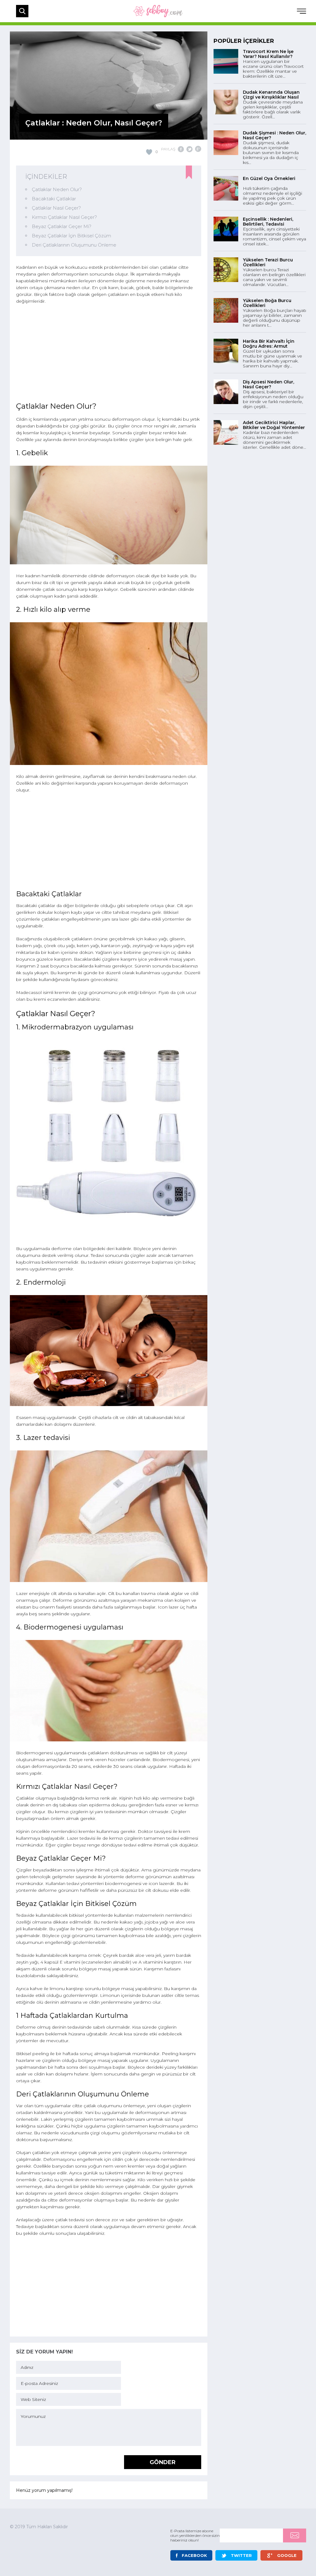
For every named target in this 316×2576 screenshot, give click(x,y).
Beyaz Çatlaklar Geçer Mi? (62, 226)
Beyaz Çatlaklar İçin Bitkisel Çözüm (71, 236)
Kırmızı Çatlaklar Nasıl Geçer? (64, 217)
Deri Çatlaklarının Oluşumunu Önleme (74, 245)
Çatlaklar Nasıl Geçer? (56, 208)
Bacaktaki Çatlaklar (54, 199)
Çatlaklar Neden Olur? (57, 189)
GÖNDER (163, 2462)
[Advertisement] (109, 354)
